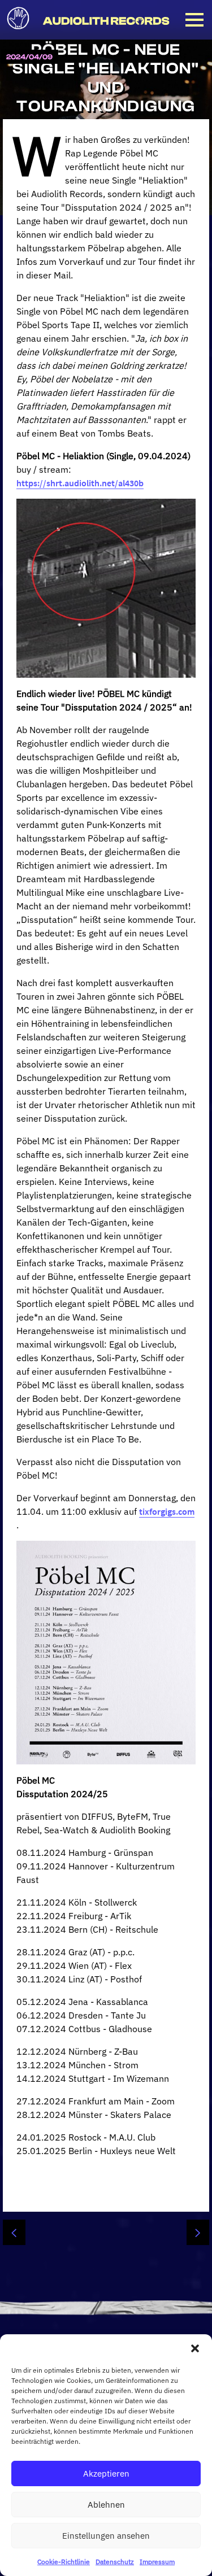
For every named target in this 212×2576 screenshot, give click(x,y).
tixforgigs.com (167, 1511)
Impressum (157, 2562)
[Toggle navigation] (194, 20)
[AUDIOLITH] (106, 21)
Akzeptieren (106, 2473)
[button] (195, 2348)
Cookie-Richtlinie (64, 2562)
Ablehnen (106, 2505)
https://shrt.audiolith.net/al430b (80, 483)
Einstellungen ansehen (106, 2536)
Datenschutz (115, 2562)
